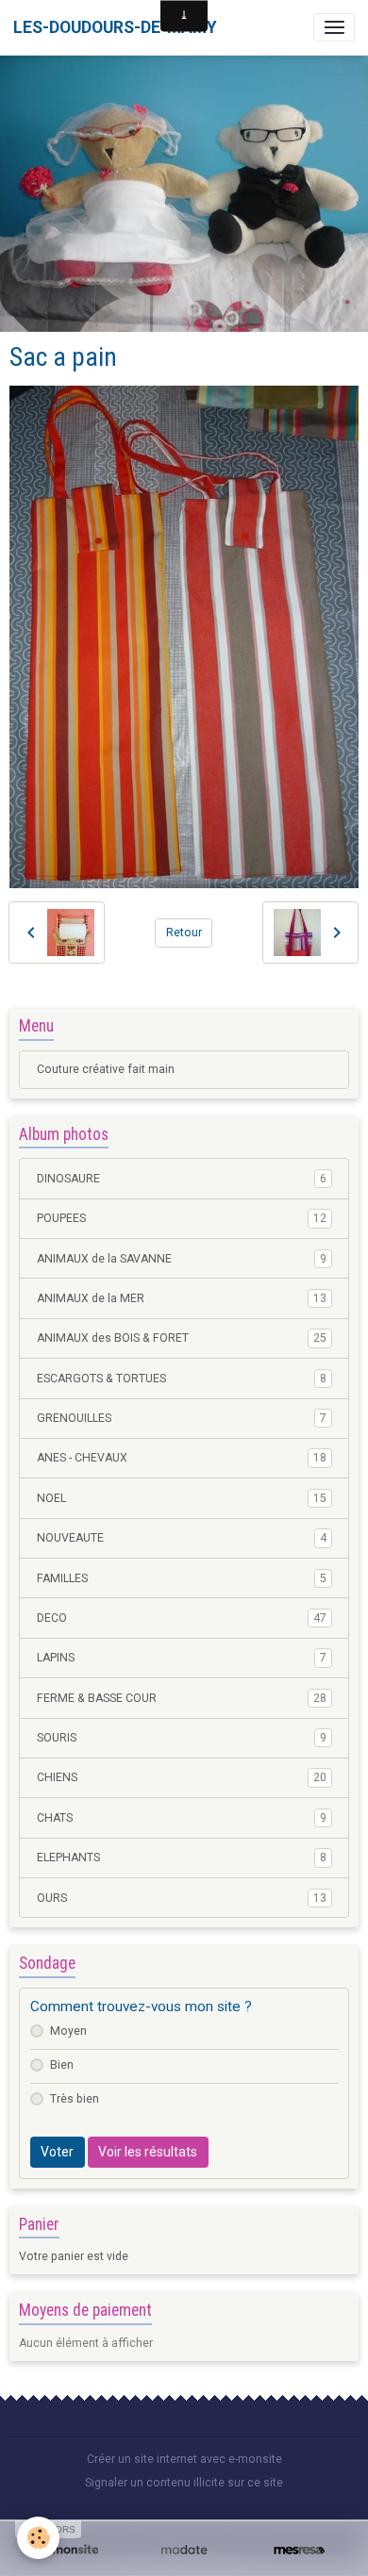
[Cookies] (38, 2538)
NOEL (182, 1498)
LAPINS (182, 1658)
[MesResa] (299, 2550)
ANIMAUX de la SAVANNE (182, 1259)
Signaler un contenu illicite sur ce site (184, 2483)
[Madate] (184, 2550)
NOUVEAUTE (182, 1538)
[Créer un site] (69, 2550)
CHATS (182, 1818)
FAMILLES (182, 1578)
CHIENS (182, 1777)
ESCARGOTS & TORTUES (182, 1379)
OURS (182, 1898)
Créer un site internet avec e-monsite (184, 2459)
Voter (57, 2152)
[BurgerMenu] (334, 27)
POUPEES (182, 1218)
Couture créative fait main (106, 1069)
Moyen (68, 2031)
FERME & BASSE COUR (182, 1698)
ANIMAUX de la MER (182, 1298)
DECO (182, 1618)
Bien (62, 2065)
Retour (184, 933)
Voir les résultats (148, 2152)
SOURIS (182, 1738)
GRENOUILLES (182, 1418)
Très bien (75, 2099)
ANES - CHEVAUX (182, 1458)
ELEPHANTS (182, 1858)
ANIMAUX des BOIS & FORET (182, 1338)
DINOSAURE (182, 1179)
